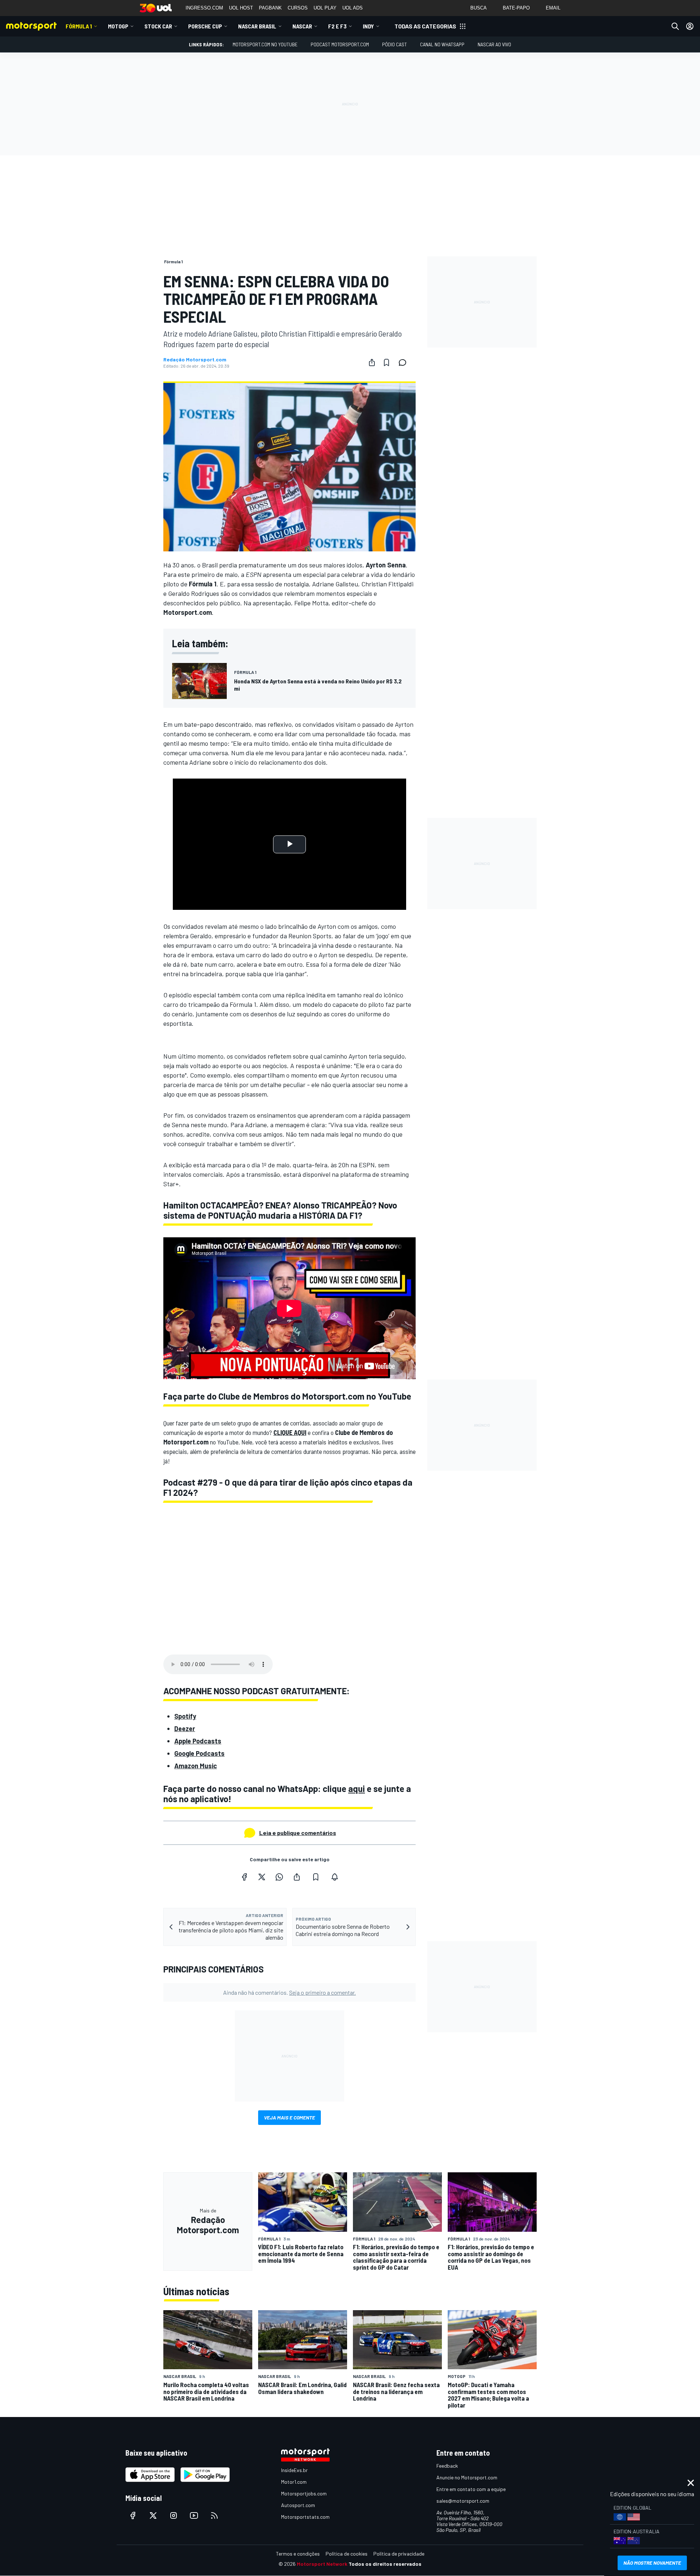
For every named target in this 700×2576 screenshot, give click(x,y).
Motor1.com (294, 2482)
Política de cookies (347, 2554)
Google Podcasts (199, 1753)
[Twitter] (262, 1877)
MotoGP (118, 26)
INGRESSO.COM (204, 8)
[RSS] (214, 2515)
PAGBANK (270, 8)
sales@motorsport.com (463, 2501)
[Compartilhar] (372, 362)
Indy (368, 26)
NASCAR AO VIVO (494, 44)
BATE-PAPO (516, 8)
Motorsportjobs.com (304, 2493)
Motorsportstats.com (305, 2517)
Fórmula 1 (79, 26)
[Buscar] (675, 26)
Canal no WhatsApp (442, 44)
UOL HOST (241, 8)
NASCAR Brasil (257, 26)
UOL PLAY (325, 8)
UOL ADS (353, 8)
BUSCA (479, 8)
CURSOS (298, 8)
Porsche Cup (205, 26)
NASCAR (302, 26)
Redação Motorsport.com (195, 360)
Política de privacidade (399, 2554)
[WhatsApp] (279, 1877)
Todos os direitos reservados (385, 2564)
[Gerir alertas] (335, 1877)
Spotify (185, 1716)
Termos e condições (298, 2554)
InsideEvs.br (294, 2470)
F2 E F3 (337, 26)
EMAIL (553, 8)
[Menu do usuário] (690, 26)
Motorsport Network (322, 2564)
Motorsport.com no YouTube (265, 44)
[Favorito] (386, 362)
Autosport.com (298, 2505)
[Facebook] (244, 1877)
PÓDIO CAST (394, 44)
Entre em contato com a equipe (471, 2489)
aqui (357, 1789)
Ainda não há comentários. (289, 1992)
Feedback (447, 2466)
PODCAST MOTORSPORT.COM (340, 44)
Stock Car (158, 26)
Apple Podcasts (198, 1741)
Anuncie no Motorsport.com (467, 2477)
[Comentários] (405, 362)
